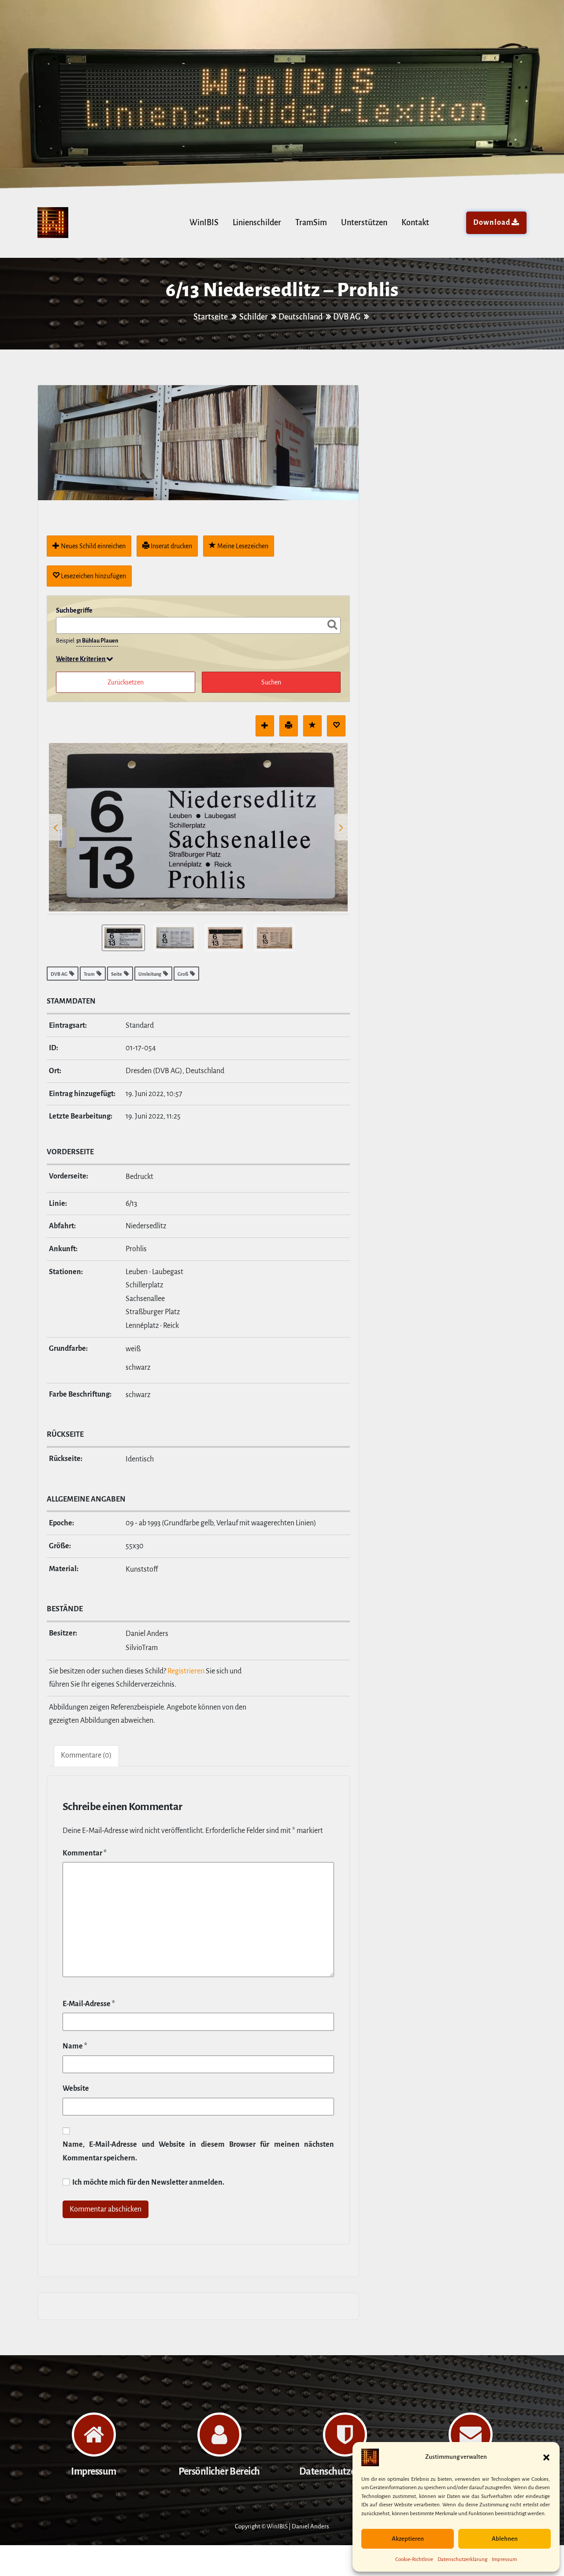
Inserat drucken (171, 546)
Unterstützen (364, 223)
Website (76, 2089)
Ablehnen (505, 2539)
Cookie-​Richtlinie (414, 2559)
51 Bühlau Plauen (97, 641)
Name (75, 2046)
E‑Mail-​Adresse (89, 2004)
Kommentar (85, 1853)
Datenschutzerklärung (462, 2559)
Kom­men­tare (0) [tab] (86, 1755)
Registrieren (186, 1671)
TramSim (311, 223)
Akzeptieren (408, 2539)
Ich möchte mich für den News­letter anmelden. (148, 2182)
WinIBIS (204, 223)
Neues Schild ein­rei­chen (93, 546)
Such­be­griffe (74, 610)
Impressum (504, 2559)
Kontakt (415, 223)
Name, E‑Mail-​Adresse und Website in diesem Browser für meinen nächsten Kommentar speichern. (198, 2151)
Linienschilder (257, 223)
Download (492, 223)
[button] (546, 2457)
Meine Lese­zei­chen (242, 546)
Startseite (211, 317)
